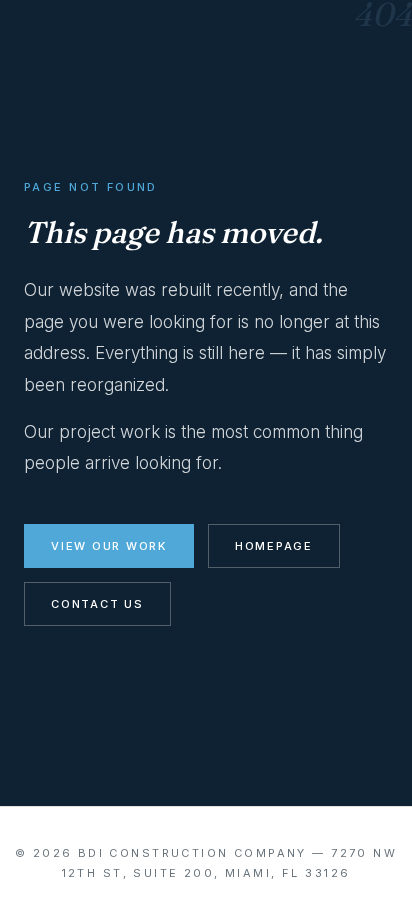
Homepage (274, 546)
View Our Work (109, 546)
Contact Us (97, 604)
